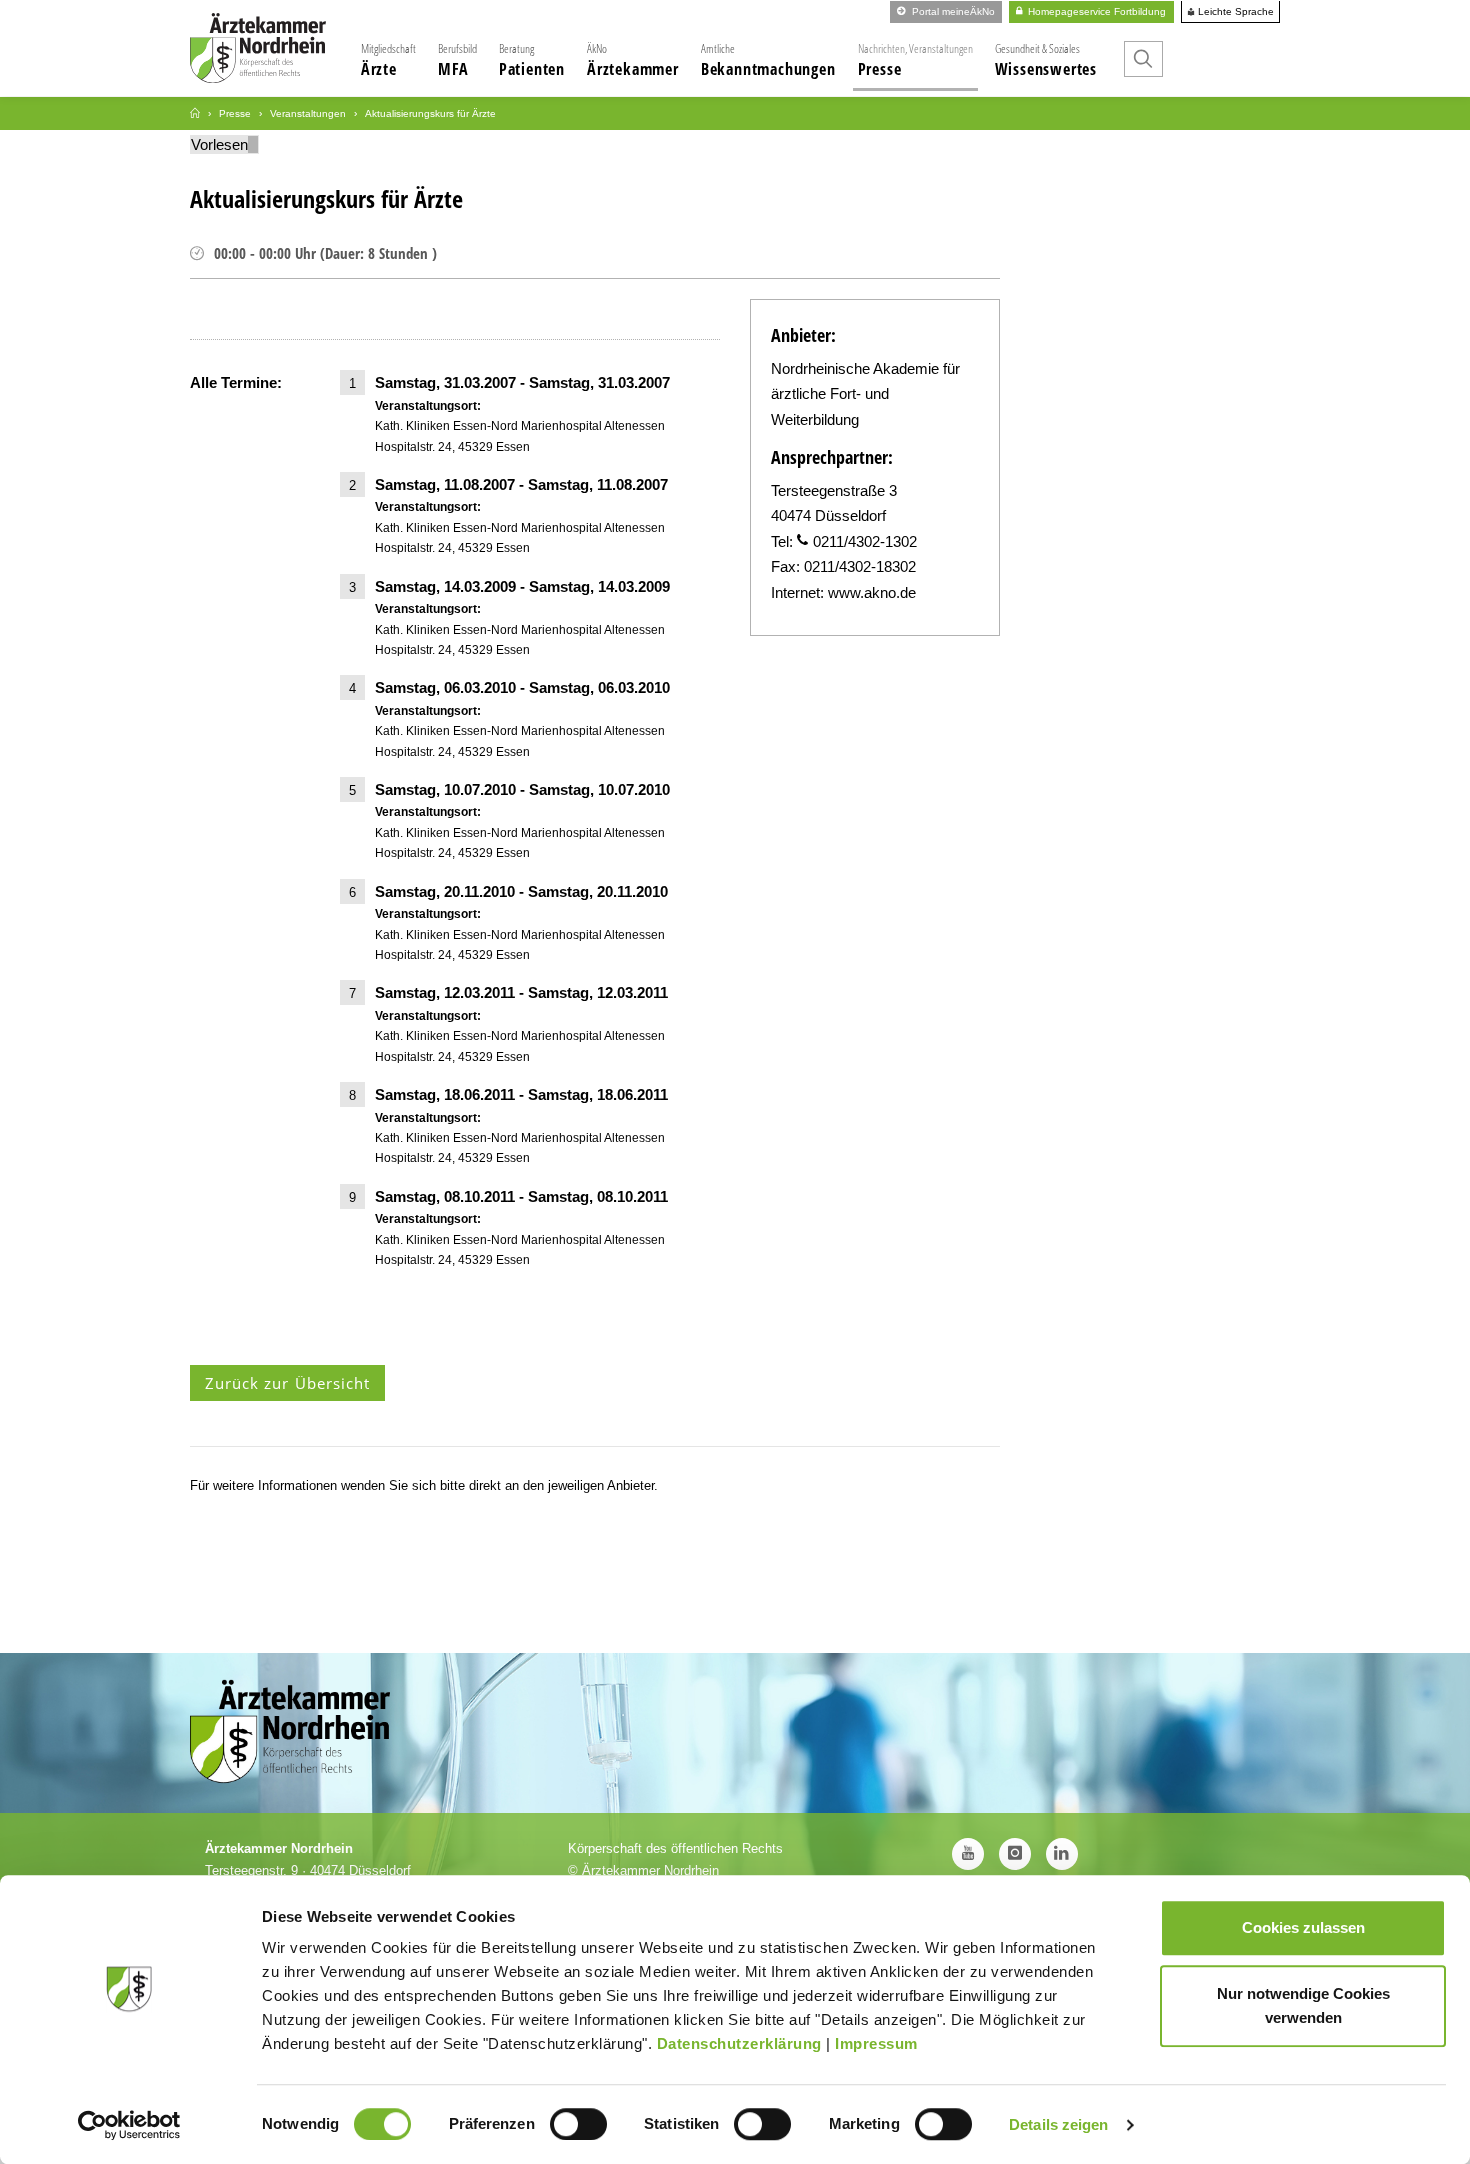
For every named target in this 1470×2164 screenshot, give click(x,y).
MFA (457, 60)
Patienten (532, 60)
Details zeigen (1058, 2124)
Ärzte (388, 60)
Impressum (876, 2043)
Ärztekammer (633, 60)
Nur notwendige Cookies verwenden (1303, 2005)
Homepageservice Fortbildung (1095, 11)
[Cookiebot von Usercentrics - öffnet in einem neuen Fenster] (129, 2125)
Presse (915, 60)
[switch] (578, 2124)
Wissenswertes (1046, 60)
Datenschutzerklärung (739, 2043)
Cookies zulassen (1303, 1927)
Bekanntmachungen (768, 60)
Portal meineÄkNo (952, 11)
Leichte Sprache (1234, 12)
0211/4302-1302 (865, 541)
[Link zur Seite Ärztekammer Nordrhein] (195, 113)
